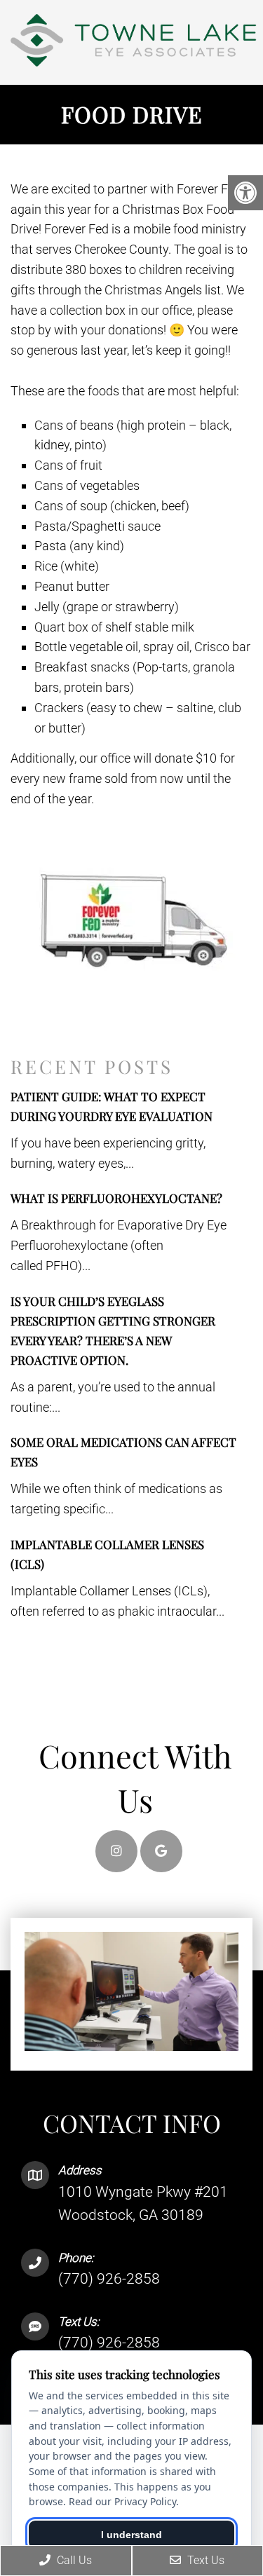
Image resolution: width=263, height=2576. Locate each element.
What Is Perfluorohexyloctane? (116, 1198)
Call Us (73, 2560)
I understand (131, 2535)
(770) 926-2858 (109, 2279)
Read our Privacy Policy (122, 2501)
